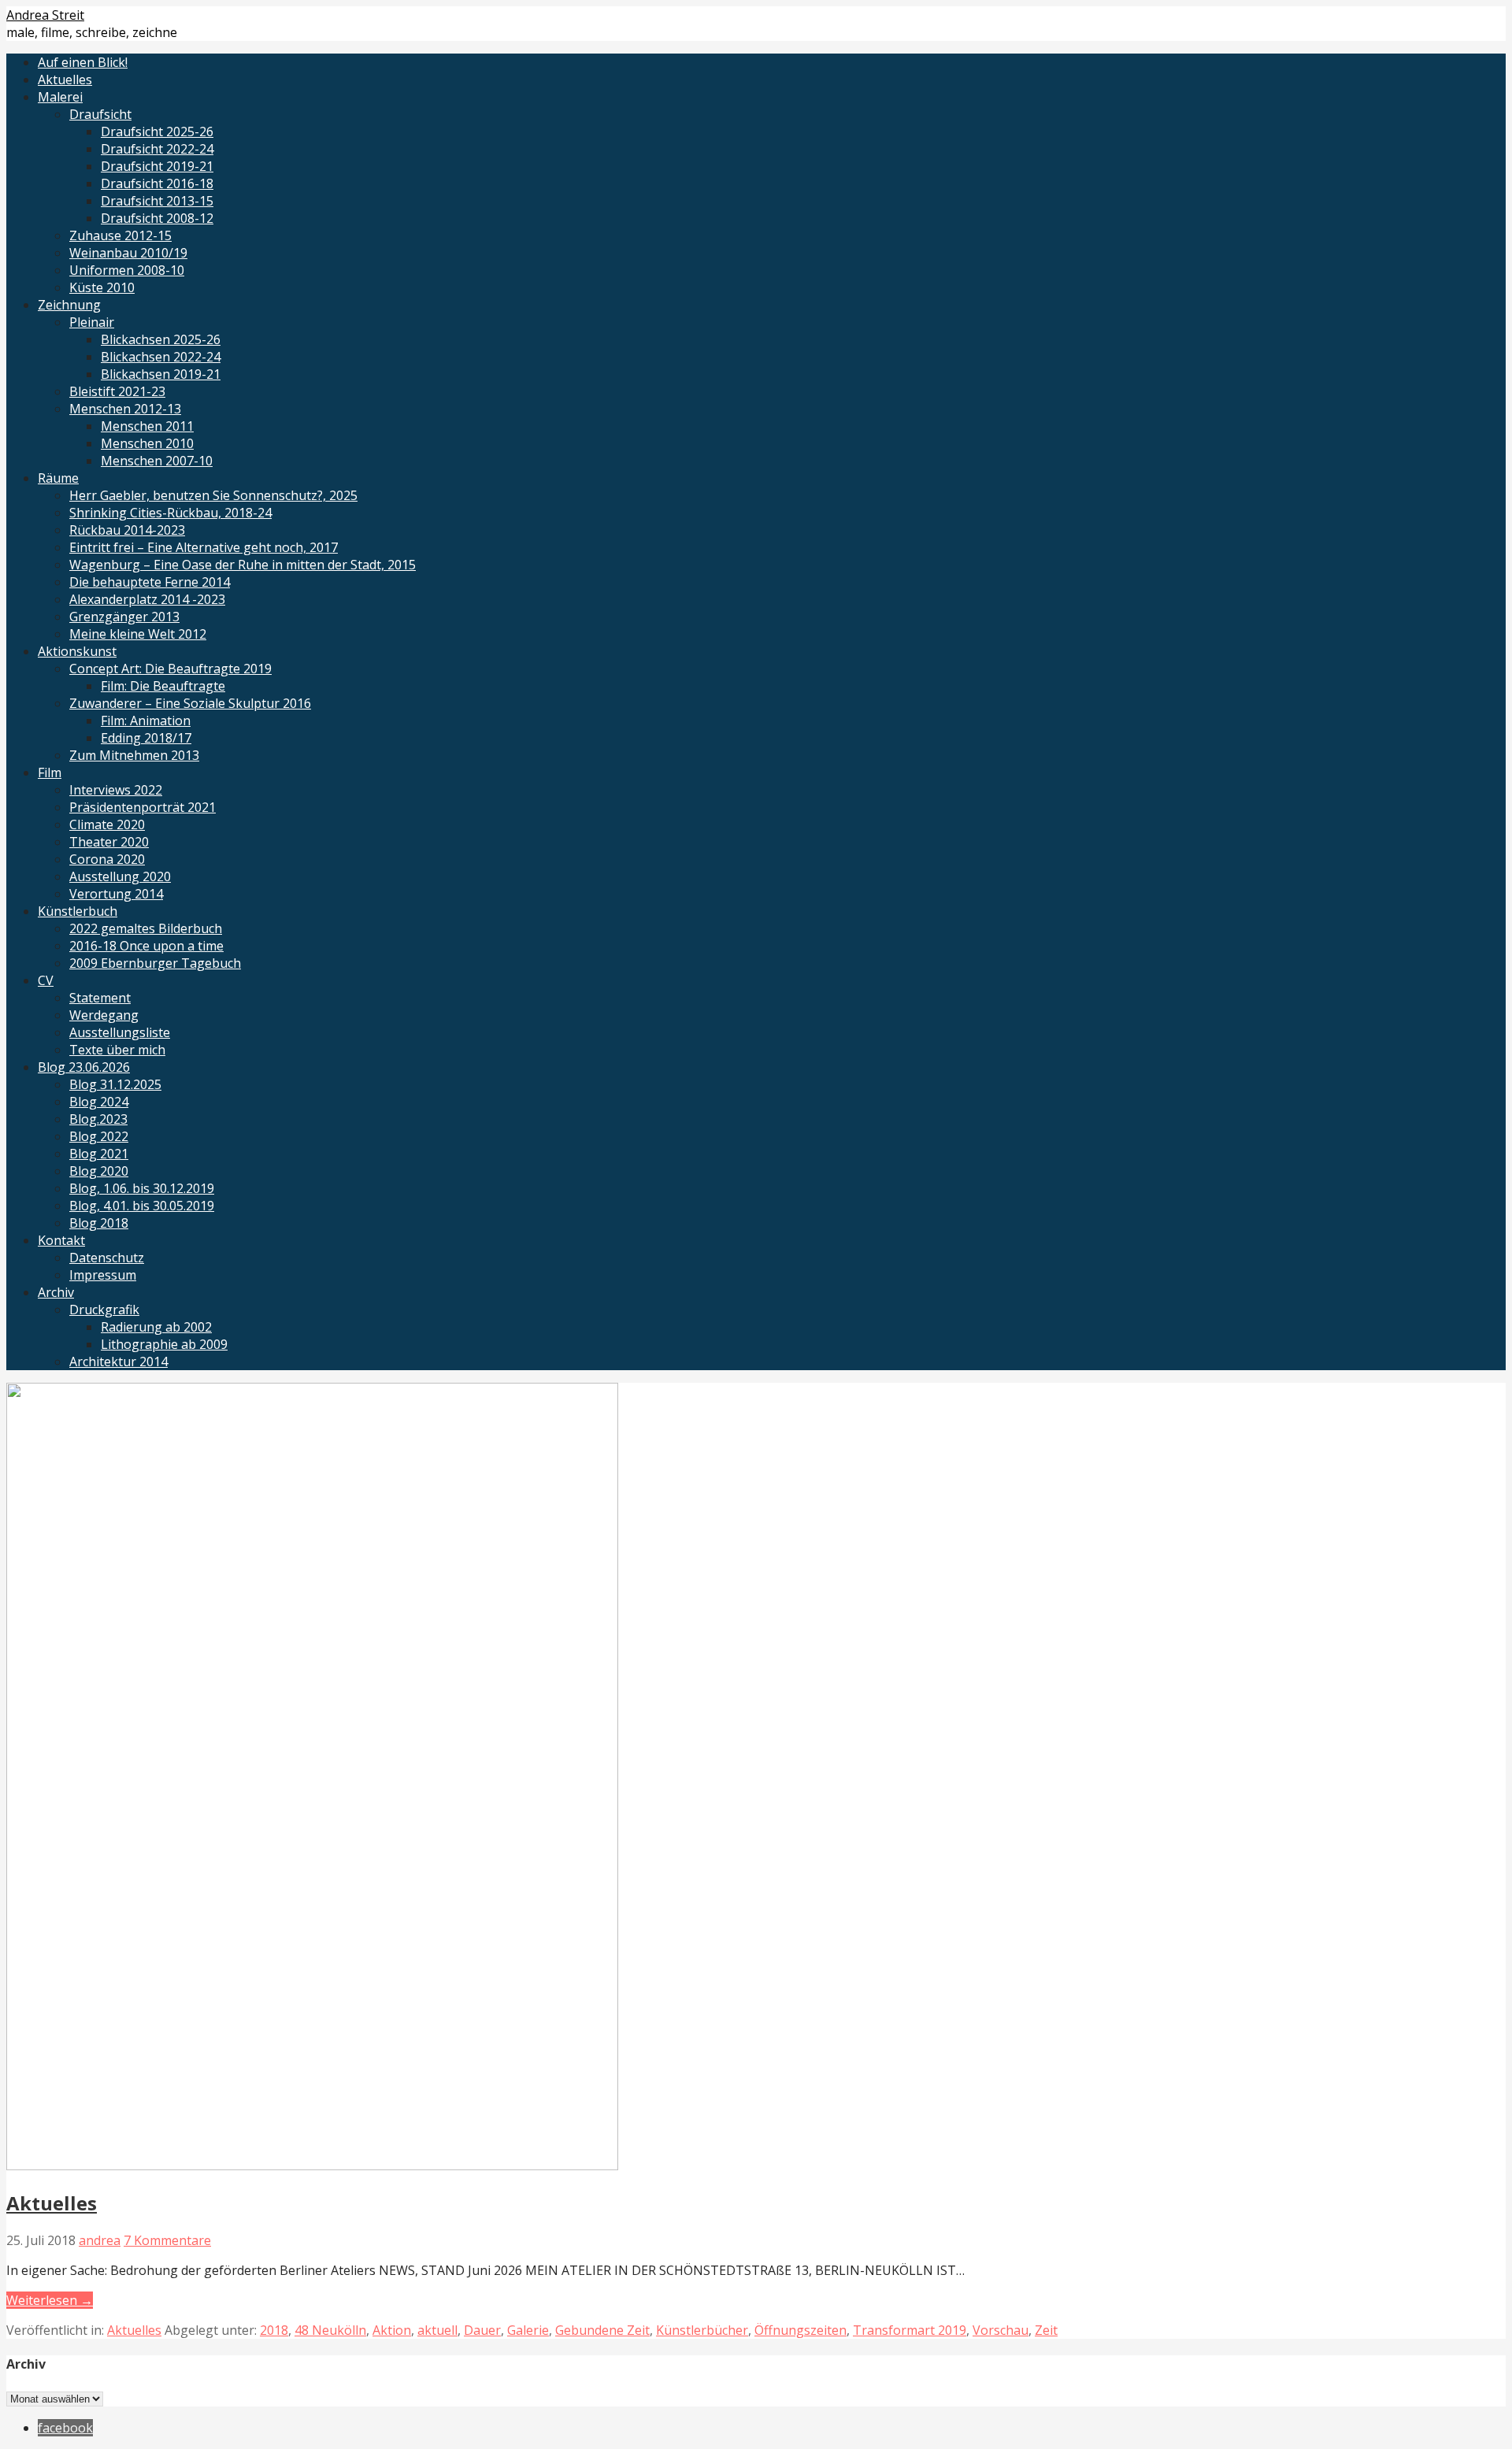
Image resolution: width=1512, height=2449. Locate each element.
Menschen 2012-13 (125, 409)
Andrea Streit (45, 15)
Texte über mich (117, 1050)
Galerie (528, 2330)
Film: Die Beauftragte (163, 686)
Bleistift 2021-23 (117, 391)
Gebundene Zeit (602, 2330)
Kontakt (61, 1240)
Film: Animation (146, 721)
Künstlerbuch (78, 911)
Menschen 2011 (147, 426)
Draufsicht (100, 114)
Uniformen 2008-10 (127, 270)
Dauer (482, 2330)
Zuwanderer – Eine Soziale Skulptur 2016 (190, 703)
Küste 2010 (102, 287)
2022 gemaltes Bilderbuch (146, 928)
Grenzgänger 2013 (124, 617)
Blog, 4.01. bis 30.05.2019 (142, 1206)
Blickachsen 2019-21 (161, 374)
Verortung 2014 (116, 894)
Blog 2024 (99, 1102)
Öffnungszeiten (800, 2330)
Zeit (1046, 2330)
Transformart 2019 (910, 2330)
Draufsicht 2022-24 (157, 149)
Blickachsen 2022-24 (161, 357)
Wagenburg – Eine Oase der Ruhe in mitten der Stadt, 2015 (243, 565)
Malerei (60, 97)
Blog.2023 (98, 1119)
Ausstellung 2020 (120, 876)
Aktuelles (65, 80)
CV (46, 980)
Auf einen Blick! (83, 62)
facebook (65, 2428)
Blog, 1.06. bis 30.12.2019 (142, 1188)
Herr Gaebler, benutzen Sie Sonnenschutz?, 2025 (213, 495)
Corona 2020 (107, 859)
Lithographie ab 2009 (164, 1344)
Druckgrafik (104, 1310)
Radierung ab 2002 (156, 1327)
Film (50, 772)
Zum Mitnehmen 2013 (134, 755)
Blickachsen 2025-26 (161, 339)
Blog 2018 (99, 1223)
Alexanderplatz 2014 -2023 (147, 599)
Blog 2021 (99, 1154)
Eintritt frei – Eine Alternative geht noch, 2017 (204, 547)
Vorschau (1001, 2330)
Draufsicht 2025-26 (157, 132)
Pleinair (92, 322)
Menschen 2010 (147, 443)
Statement (100, 998)
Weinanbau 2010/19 (128, 253)
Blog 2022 (99, 1136)
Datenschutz (107, 1258)
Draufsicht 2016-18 (157, 183)
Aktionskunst (77, 651)
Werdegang (104, 1015)
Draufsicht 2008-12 (157, 218)
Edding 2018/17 (146, 738)
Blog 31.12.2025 (115, 1084)
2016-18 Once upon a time (146, 946)
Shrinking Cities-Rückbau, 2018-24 (170, 513)
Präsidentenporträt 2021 (143, 807)
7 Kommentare (167, 2240)
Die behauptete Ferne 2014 (150, 582)
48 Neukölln (330, 2330)
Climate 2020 (107, 824)
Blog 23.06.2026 (84, 1067)
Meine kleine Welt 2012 (138, 634)
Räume (58, 478)
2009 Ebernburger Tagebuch (155, 963)
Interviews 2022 (116, 790)
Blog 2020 (99, 1171)
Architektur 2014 (119, 1362)
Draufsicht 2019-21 (157, 166)
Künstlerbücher (702, 2330)
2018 (274, 2330)
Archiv (56, 1292)
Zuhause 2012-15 (120, 235)
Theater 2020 (109, 842)
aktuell (437, 2330)
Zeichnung (69, 305)
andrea (100, 2240)
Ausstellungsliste (120, 1032)
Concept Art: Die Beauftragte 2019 (170, 669)
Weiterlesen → (50, 2300)
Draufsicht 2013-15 (157, 201)
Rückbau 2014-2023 (127, 530)
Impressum (103, 1275)
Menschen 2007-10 (157, 461)
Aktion (392, 2330)
